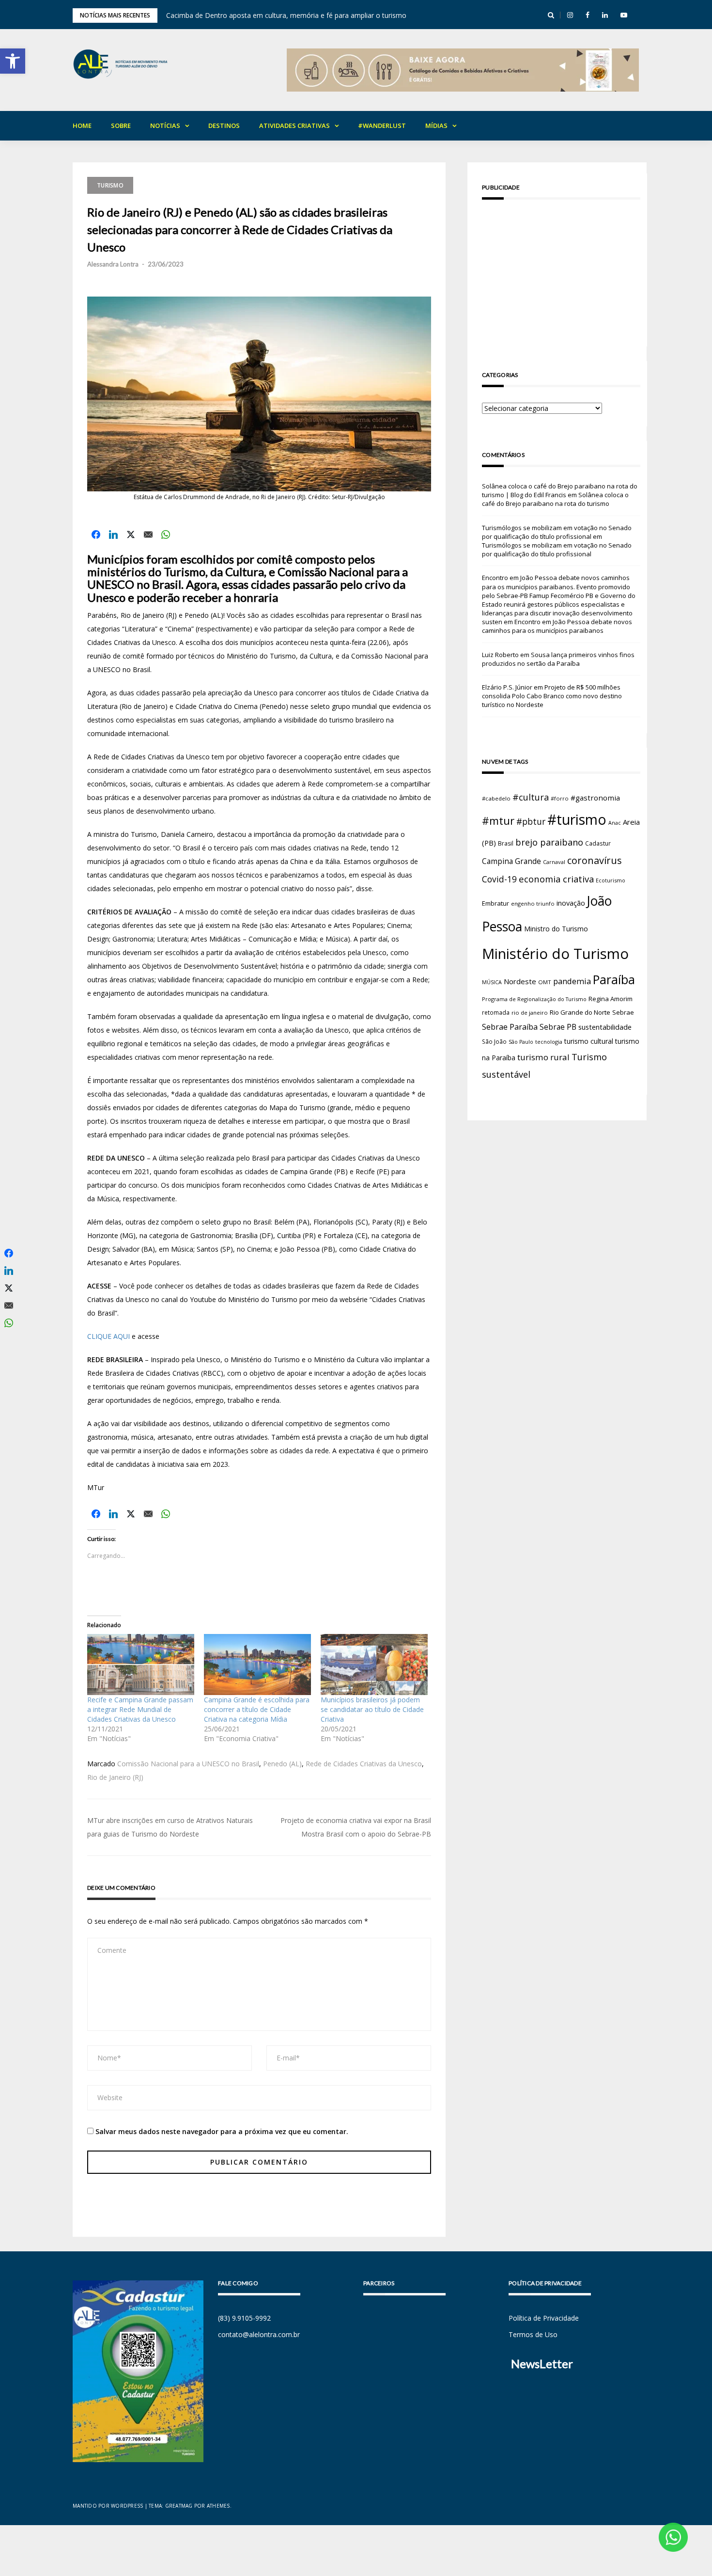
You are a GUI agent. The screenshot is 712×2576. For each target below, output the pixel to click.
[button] (13, 61)
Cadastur (598, 843)
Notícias (165, 126)
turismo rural (543, 1057)
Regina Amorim (611, 999)
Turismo (110, 185)
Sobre (121, 126)
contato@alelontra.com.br (259, 2334)
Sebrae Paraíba (510, 1027)
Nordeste (520, 981)
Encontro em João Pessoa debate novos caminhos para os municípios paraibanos (557, 626)
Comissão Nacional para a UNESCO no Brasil (188, 1764)
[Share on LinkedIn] (113, 534)
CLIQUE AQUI (108, 1336)
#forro (560, 798)
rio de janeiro (530, 1013)
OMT (545, 982)
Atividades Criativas (294, 126)
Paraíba (614, 980)
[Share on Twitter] (131, 534)
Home (82, 126)
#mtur (498, 820)
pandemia (572, 981)
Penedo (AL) (282, 1764)
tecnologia (549, 1042)
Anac (615, 823)
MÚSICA (492, 982)
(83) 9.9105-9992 (244, 2318)
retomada (496, 1012)
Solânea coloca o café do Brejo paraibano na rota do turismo (555, 499)
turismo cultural (589, 1041)
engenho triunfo (533, 903)
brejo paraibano (549, 842)
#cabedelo (496, 798)
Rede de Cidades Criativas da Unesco (364, 1764)
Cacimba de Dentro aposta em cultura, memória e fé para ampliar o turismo (286, 15)
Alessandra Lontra (113, 264)
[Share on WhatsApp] (166, 534)
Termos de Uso (533, 2334)
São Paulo (521, 1042)
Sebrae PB (558, 1027)
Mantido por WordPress (108, 2506)
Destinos (224, 126)
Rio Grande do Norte (580, 1012)
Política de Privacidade (544, 2318)
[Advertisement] (561, 275)
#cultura (531, 797)
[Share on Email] (148, 534)
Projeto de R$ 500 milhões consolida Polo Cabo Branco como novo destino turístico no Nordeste (552, 696)
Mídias (436, 126)
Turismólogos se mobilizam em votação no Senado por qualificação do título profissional (557, 532)
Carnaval (554, 862)
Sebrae (623, 1012)
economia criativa (556, 879)
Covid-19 (499, 879)
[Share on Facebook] (96, 534)
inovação (571, 903)
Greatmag (179, 2506)
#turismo (577, 819)
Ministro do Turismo (556, 929)
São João (494, 1041)
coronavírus (595, 860)
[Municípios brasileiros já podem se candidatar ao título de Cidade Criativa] (374, 1665)
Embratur (495, 903)
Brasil (506, 843)
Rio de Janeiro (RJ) (115, 1777)
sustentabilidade (605, 1027)
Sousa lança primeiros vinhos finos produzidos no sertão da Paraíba (558, 659)
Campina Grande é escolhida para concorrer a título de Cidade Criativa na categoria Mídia (257, 1709)
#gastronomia (595, 798)
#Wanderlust (382, 126)
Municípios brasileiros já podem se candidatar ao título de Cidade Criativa (372, 1709)
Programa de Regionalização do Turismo (534, 999)
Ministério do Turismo (555, 954)
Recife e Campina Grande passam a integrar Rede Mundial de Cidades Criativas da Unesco (140, 1709)
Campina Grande (511, 861)
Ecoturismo (611, 880)
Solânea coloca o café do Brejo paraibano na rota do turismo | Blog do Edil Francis (560, 490)
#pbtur (531, 822)
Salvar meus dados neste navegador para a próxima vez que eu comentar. (222, 2131)
